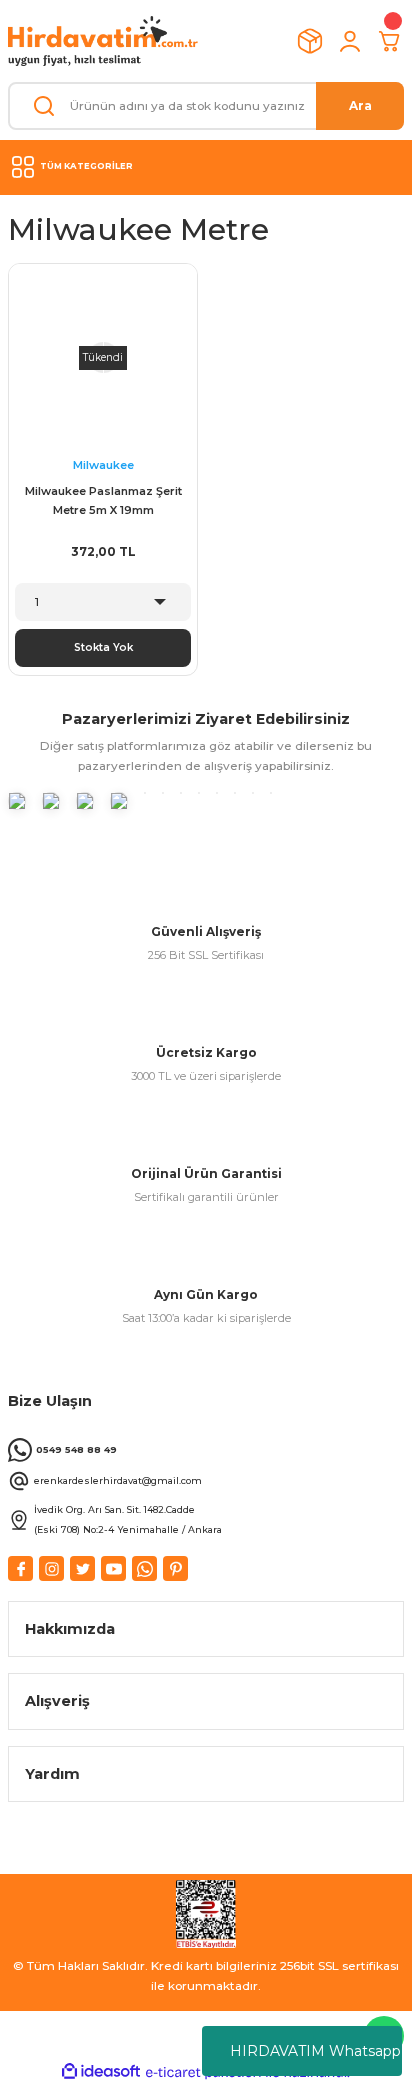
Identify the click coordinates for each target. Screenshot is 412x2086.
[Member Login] (350, 41)
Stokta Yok (103, 647)
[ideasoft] (101, 2072)
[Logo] (103, 41)
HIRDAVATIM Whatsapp (315, 2051)
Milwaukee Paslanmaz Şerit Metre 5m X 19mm (103, 500)
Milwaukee (103, 465)
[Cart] (390, 41)
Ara (360, 105)
